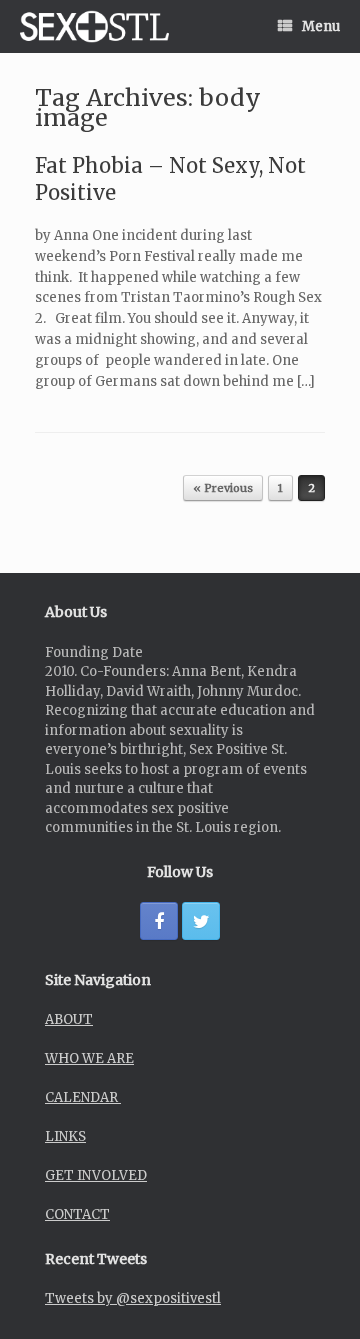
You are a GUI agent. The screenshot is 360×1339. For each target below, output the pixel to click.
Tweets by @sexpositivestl (133, 1298)
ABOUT (69, 1019)
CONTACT (77, 1214)
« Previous (223, 488)
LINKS (65, 1136)
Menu (321, 26)
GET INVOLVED (96, 1175)
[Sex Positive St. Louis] (94, 26)
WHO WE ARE (89, 1058)
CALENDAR (83, 1097)
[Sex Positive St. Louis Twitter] (201, 921)
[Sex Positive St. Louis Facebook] (159, 921)
